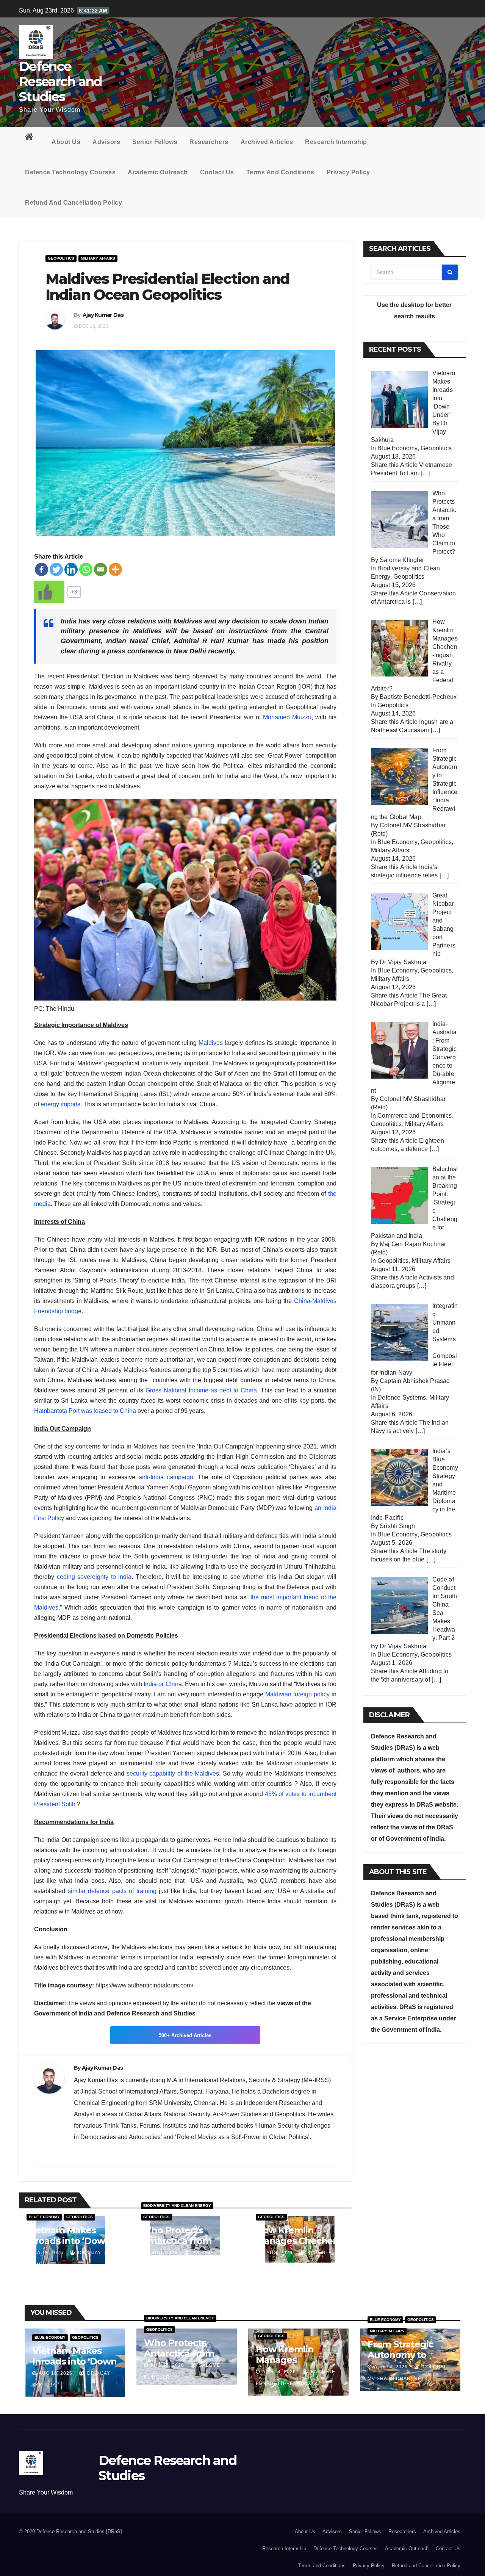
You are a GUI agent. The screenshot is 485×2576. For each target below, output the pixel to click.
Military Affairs (98, 258)
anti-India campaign (166, 1477)
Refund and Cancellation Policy (74, 203)
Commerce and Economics (415, 1116)
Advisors (106, 142)
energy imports (60, 1104)
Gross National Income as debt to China (201, 1390)
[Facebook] (41, 569)
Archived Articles (267, 142)
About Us (66, 142)
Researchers (209, 142)
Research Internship (336, 142)
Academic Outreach (158, 172)
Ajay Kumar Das (103, 315)
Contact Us (217, 172)
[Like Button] (49, 592)
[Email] (101, 569)
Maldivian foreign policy (297, 1694)
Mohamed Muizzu (287, 717)
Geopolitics (61, 258)
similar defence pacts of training (112, 1891)
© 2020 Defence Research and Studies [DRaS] (70, 2531)
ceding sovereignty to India (94, 1577)
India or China (163, 1684)
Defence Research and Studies (60, 81)
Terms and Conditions (280, 172)
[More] (115, 569)
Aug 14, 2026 (279, 2372)
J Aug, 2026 (48, 2253)
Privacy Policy (348, 172)
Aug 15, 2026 (167, 2365)
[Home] (32, 138)
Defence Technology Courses (70, 172)
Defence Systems (402, 1398)
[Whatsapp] (86, 569)
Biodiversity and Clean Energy (177, 2206)
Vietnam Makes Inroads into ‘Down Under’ (69, 2241)
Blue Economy (44, 2217)
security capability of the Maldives (173, 1773)
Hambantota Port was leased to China (85, 1411)
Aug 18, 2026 (56, 2373)
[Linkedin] (71, 569)
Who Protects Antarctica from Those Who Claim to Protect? (180, 2246)
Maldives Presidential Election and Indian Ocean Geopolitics (167, 287)
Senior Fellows (155, 142)
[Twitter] (56, 569)
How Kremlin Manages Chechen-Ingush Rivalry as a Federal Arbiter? (299, 2246)
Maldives (211, 1043)
